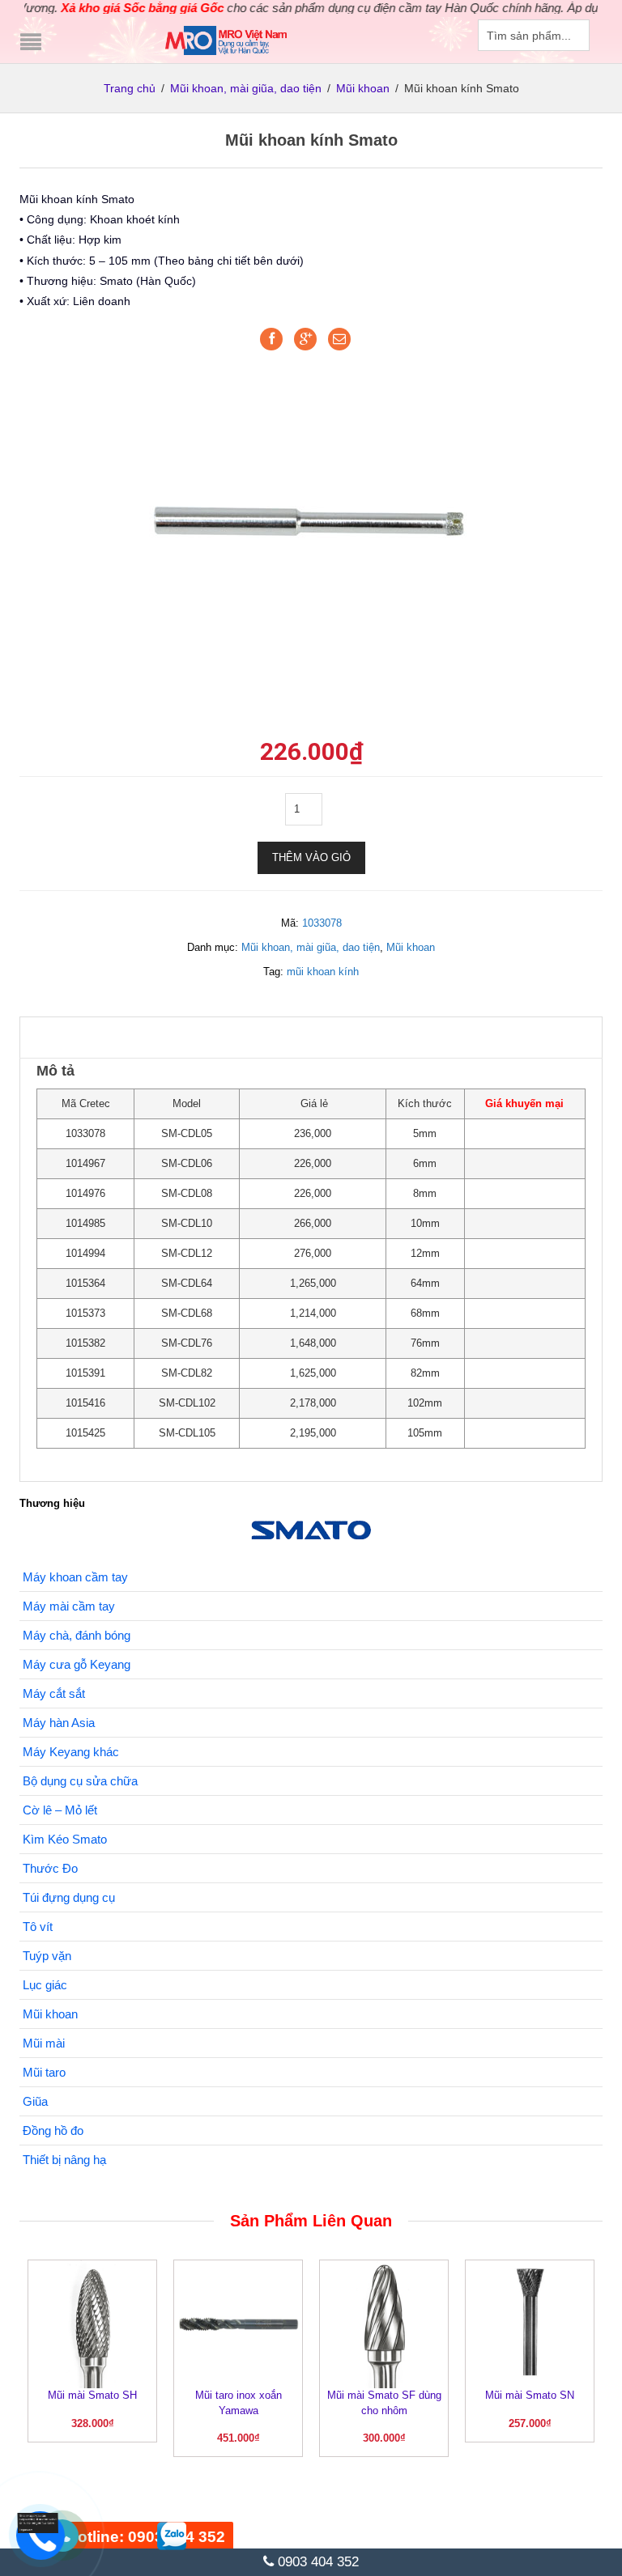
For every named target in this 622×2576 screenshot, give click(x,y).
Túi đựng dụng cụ (69, 1897)
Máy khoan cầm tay (75, 1577)
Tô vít (38, 1927)
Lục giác (45, 1985)
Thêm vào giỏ (311, 857)
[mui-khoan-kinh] (311, 524)
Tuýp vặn (47, 1956)
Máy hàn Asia (59, 1723)
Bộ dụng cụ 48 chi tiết (161, 2519)
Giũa (35, 2101)
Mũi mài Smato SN (530, 2395)
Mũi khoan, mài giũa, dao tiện (246, 88)
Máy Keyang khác (71, 1752)
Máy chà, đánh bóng (77, 1635)
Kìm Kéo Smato (65, 1839)
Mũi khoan (363, 88)
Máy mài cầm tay (69, 1606)
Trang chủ (130, 88)
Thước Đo (50, 1868)
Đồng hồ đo (53, 2130)
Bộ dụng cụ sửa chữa (80, 1781)
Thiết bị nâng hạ (64, 2160)
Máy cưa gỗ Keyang (77, 1664)
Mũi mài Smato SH (92, 2395)
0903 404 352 (316, 2562)
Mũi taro (44, 2072)
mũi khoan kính (323, 972)
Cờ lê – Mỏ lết (60, 1810)
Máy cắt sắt (54, 1693)
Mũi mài (44, 2043)
